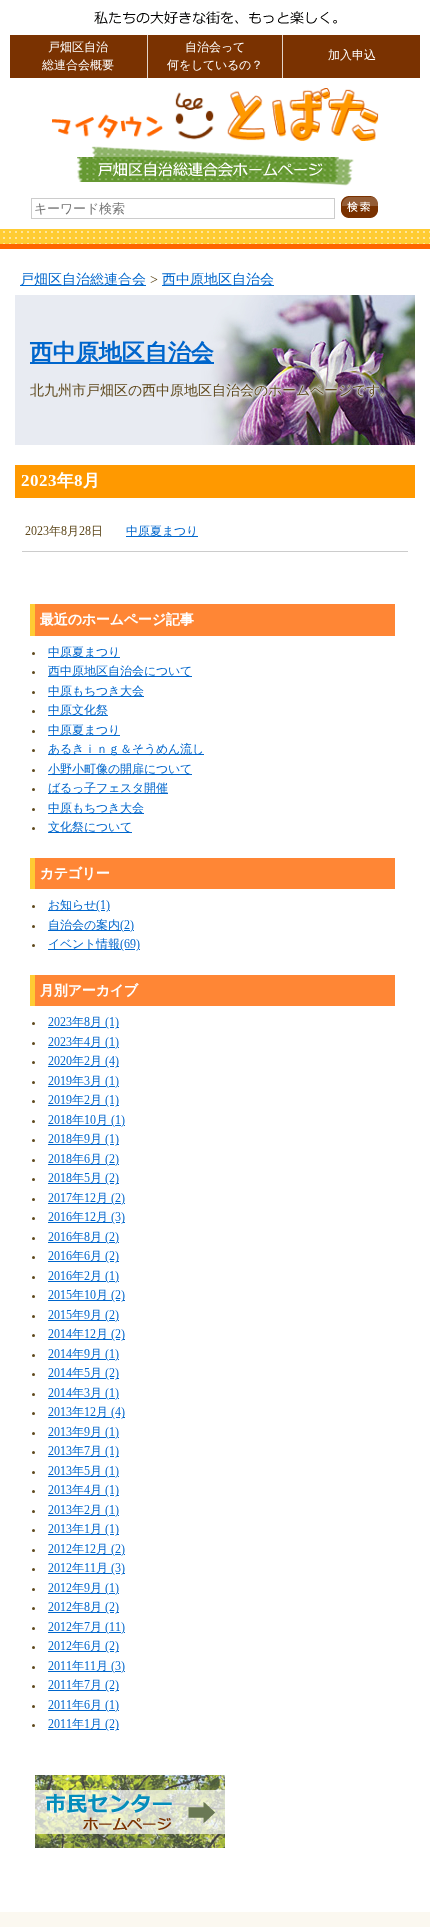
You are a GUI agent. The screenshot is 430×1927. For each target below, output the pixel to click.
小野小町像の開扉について (120, 769)
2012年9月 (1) (83, 1588)
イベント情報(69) (94, 944)
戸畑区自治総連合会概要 (78, 56)
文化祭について (90, 827)
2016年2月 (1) (83, 1276)
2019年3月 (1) (83, 1081)
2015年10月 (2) (86, 1295)
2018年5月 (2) (83, 1178)
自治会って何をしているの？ (215, 56)
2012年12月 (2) (86, 1549)
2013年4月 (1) (83, 1490)
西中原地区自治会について (120, 671)
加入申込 (352, 55)
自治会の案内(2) (91, 925)
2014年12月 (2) (86, 1334)
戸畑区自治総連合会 (83, 279)
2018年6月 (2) (83, 1159)
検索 (377, 207)
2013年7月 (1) (83, 1451)
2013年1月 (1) (83, 1529)
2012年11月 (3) (86, 1568)
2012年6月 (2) (83, 1646)
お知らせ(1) (79, 905)
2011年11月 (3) (86, 1666)
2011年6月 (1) (83, 1705)
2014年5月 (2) (83, 1373)
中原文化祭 (78, 710)
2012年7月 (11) (86, 1627)
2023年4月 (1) (83, 1042)
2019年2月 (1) (83, 1100)
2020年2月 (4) (83, 1061)
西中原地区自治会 (218, 279)
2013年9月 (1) (83, 1432)
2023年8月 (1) (83, 1022)
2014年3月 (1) (83, 1393)
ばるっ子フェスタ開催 (108, 788)
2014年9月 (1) (83, 1354)
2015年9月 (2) (83, 1315)
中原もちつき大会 (96, 691)
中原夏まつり (162, 531)
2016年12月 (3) (86, 1217)
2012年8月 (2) (83, 1607)
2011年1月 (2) (83, 1724)
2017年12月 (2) (86, 1198)
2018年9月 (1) (83, 1139)
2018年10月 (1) (86, 1120)
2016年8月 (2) (83, 1237)
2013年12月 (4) (86, 1412)
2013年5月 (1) (83, 1471)
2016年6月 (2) (83, 1256)
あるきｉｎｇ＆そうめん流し (126, 749)
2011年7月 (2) (83, 1685)
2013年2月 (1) (83, 1510)
